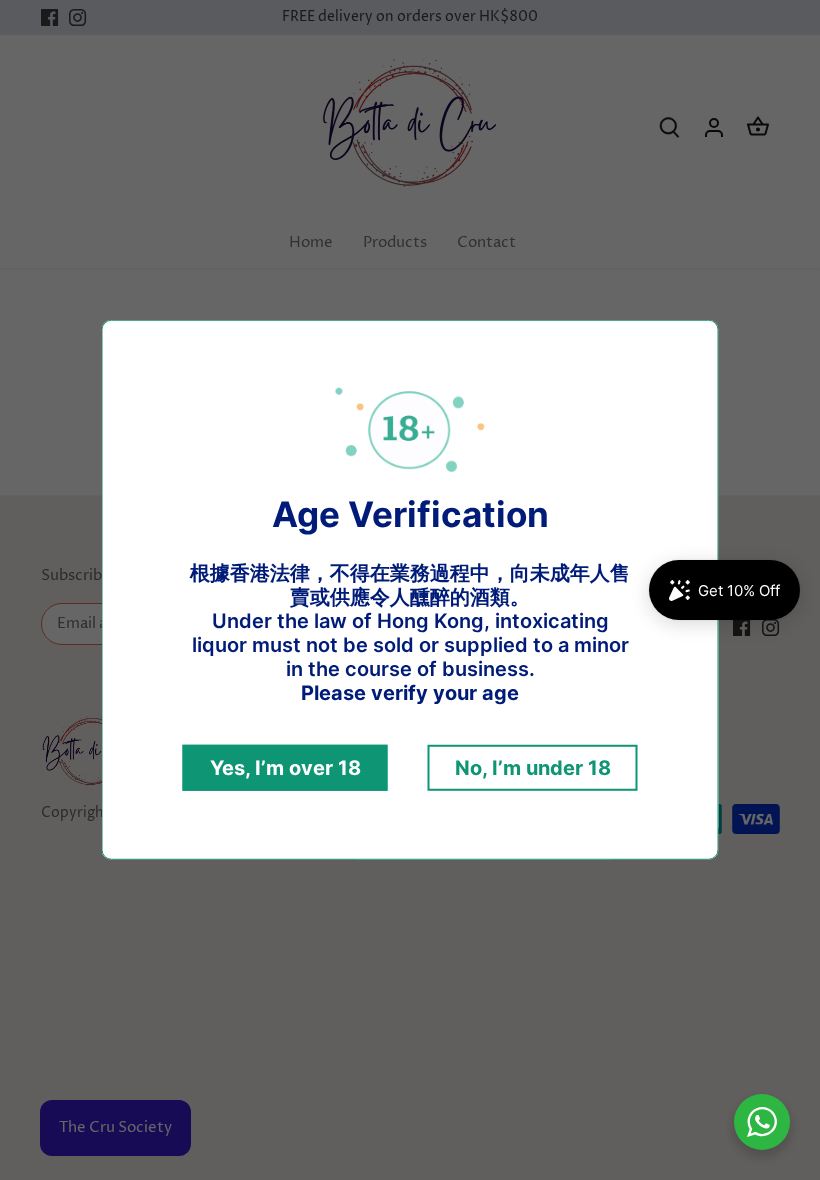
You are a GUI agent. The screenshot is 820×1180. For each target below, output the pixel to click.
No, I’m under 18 (533, 768)
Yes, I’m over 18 (285, 768)
